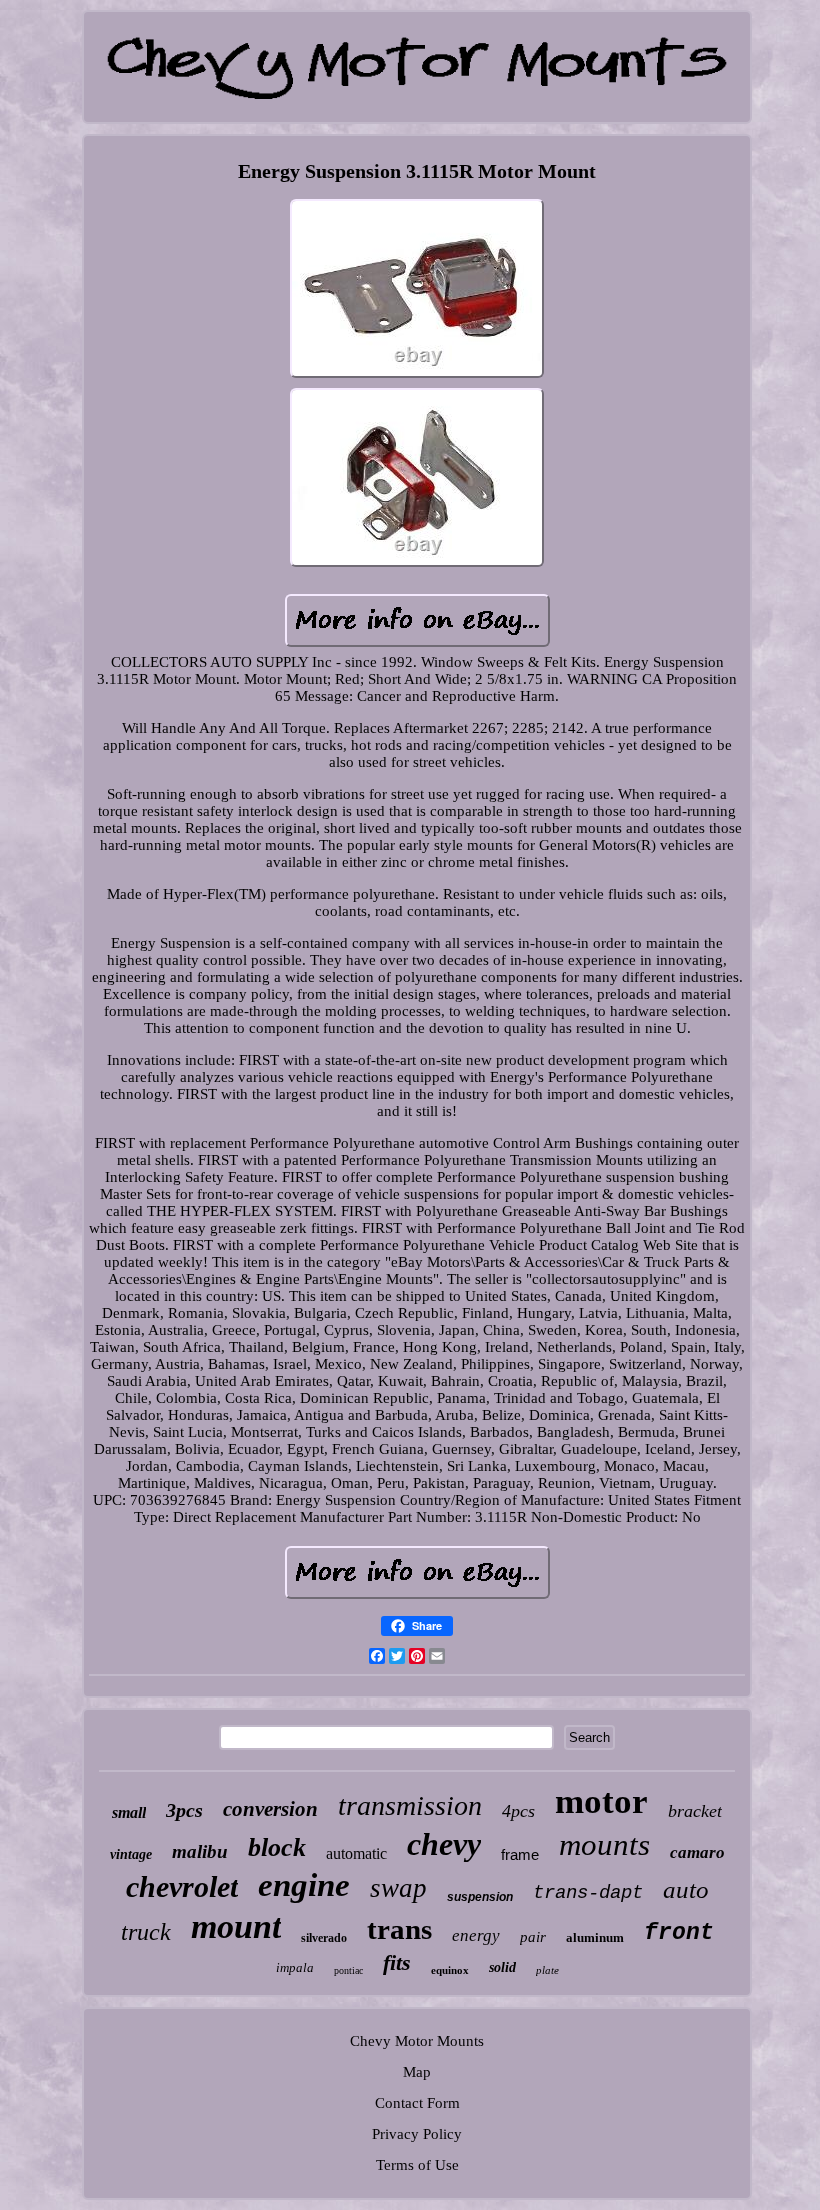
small (129, 1812)
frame (520, 1854)
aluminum (595, 1937)
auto (686, 1889)
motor (601, 1801)
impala (295, 1967)
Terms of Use (417, 2165)
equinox (450, 1970)
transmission (410, 1805)
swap (398, 1888)
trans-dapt (588, 1893)
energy (476, 1935)
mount (236, 1926)
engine (304, 1885)
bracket (695, 1811)
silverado (324, 1938)
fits (397, 1962)
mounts (604, 1844)
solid (502, 1967)
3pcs (184, 1810)
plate (547, 1970)
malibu (200, 1851)
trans (399, 1929)
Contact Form (417, 2103)
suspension (480, 1897)
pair (533, 1937)
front (679, 1933)
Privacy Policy (417, 2134)
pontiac (348, 1970)
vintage (131, 1854)
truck (146, 1932)
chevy (444, 1844)
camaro (697, 1852)
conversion (270, 1809)
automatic (356, 1853)
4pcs (518, 1811)
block (277, 1847)
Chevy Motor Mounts (417, 2041)
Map (417, 2072)
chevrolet (182, 1886)
